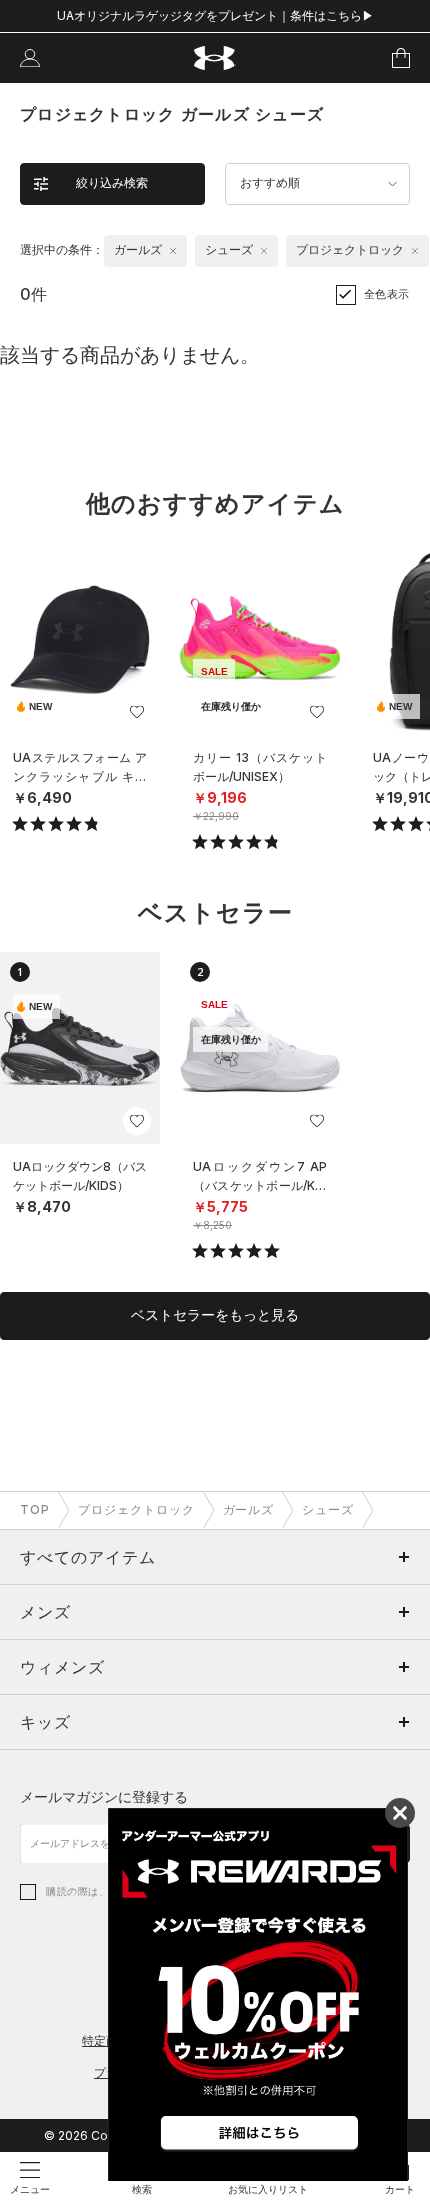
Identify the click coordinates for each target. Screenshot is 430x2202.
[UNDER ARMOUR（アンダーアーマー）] (215, 58)
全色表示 (387, 294)
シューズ (328, 1509)
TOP (35, 1509)
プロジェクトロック (136, 1509)
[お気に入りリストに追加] (137, 712)
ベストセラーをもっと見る (215, 1315)
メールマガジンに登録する (104, 1796)
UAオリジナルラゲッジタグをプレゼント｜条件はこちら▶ (215, 15)
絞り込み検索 (112, 183)
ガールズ (249, 1509)
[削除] (173, 251)
